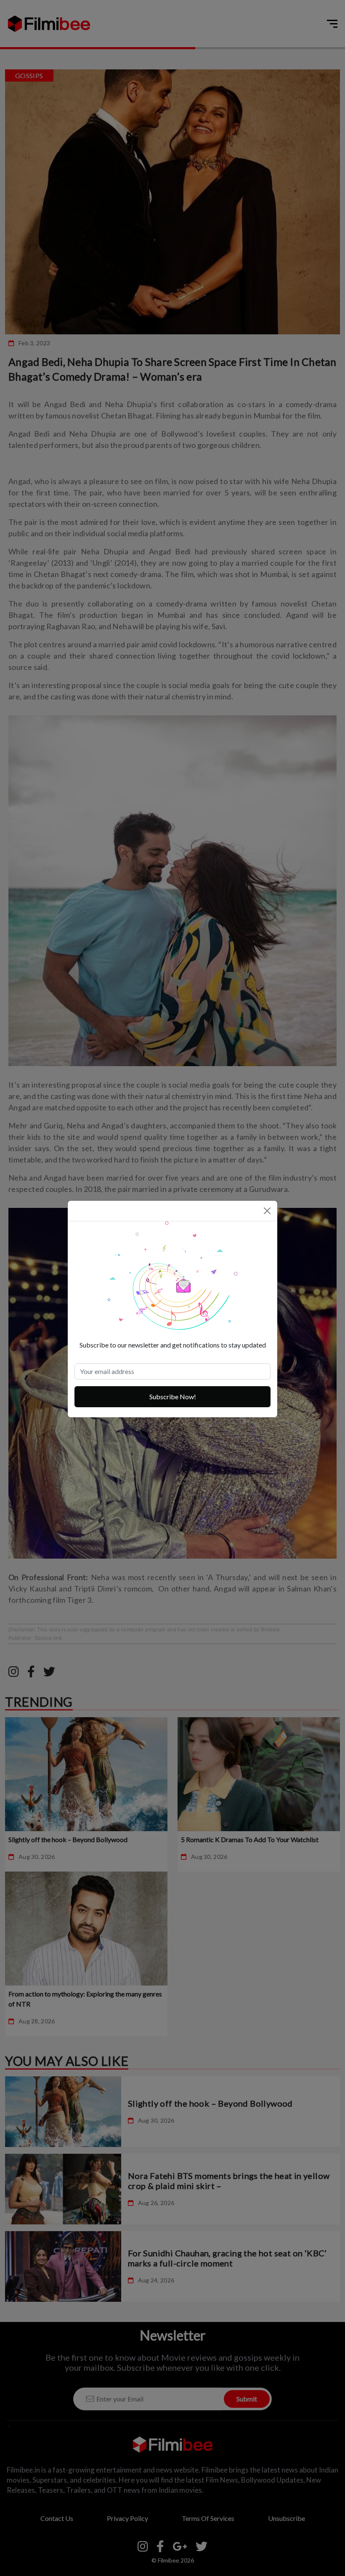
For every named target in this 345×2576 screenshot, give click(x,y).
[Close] (267, 1211)
